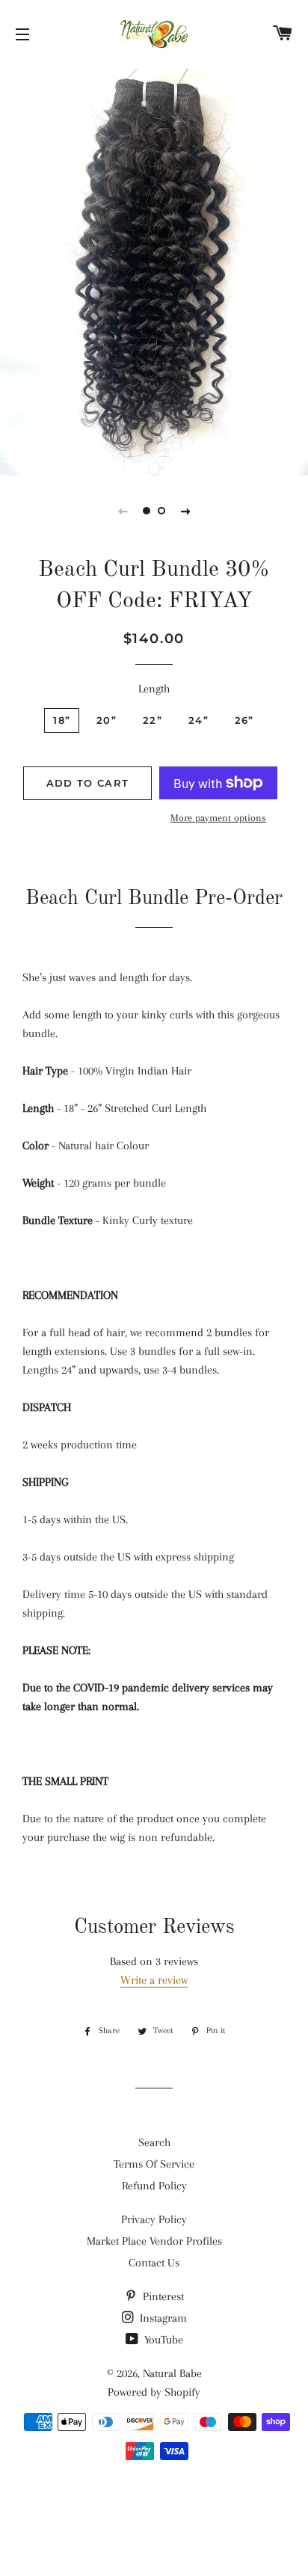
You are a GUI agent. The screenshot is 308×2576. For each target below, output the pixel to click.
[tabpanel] (154, 270)
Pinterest (162, 2296)
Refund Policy (154, 2186)
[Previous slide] (123, 511)
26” (244, 720)
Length (154, 689)
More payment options (218, 818)
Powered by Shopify (154, 2392)
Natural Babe (172, 2373)
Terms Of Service (154, 2164)
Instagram (162, 2318)
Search (154, 2142)
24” (198, 720)
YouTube (162, 2340)
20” (107, 720)
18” (62, 720)
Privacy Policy (154, 2219)
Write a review (154, 1980)
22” (153, 720)
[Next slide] (185, 511)
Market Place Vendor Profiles (154, 2241)
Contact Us (154, 2263)
